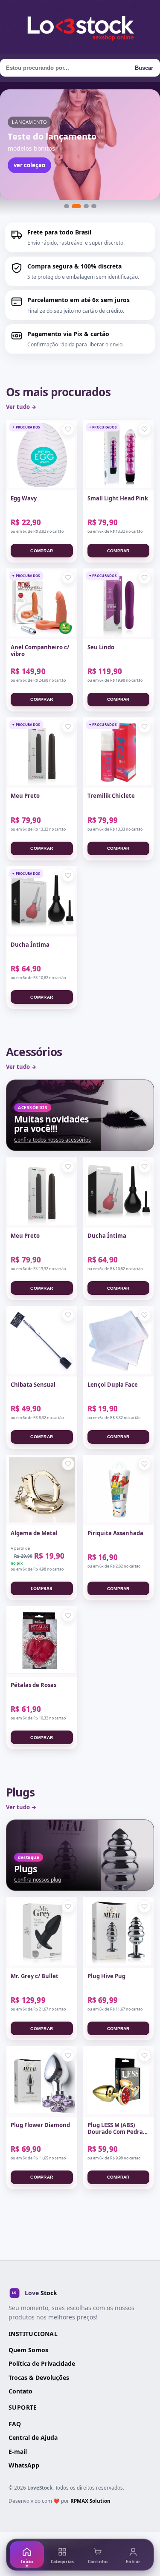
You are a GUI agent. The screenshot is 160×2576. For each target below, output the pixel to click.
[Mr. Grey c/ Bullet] (42, 1933)
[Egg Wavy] (42, 455)
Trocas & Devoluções (39, 2378)
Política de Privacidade (42, 2363)
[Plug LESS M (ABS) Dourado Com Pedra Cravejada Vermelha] (119, 2082)
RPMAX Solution (90, 2501)
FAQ (15, 2424)
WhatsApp (24, 2465)
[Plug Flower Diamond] (42, 2082)
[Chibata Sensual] (42, 1341)
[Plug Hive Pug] (119, 1933)
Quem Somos (28, 2350)
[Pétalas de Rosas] (42, 1642)
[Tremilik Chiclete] (119, 753)
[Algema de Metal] (42, 1490)
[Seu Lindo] (119, 604)
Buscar (144, 68)
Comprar (42, 551)
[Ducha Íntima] (42, 902)
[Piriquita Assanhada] (119, 1490)
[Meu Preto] (42, 753)
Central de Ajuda (33, 2437)
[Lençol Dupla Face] (119, 1341)
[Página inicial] (80, 27)
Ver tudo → (21, 407)
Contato (20, 2391)
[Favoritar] (68, 429)
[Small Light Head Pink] (119, 455)
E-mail (18, 2452)
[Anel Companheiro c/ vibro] (42, 604)
